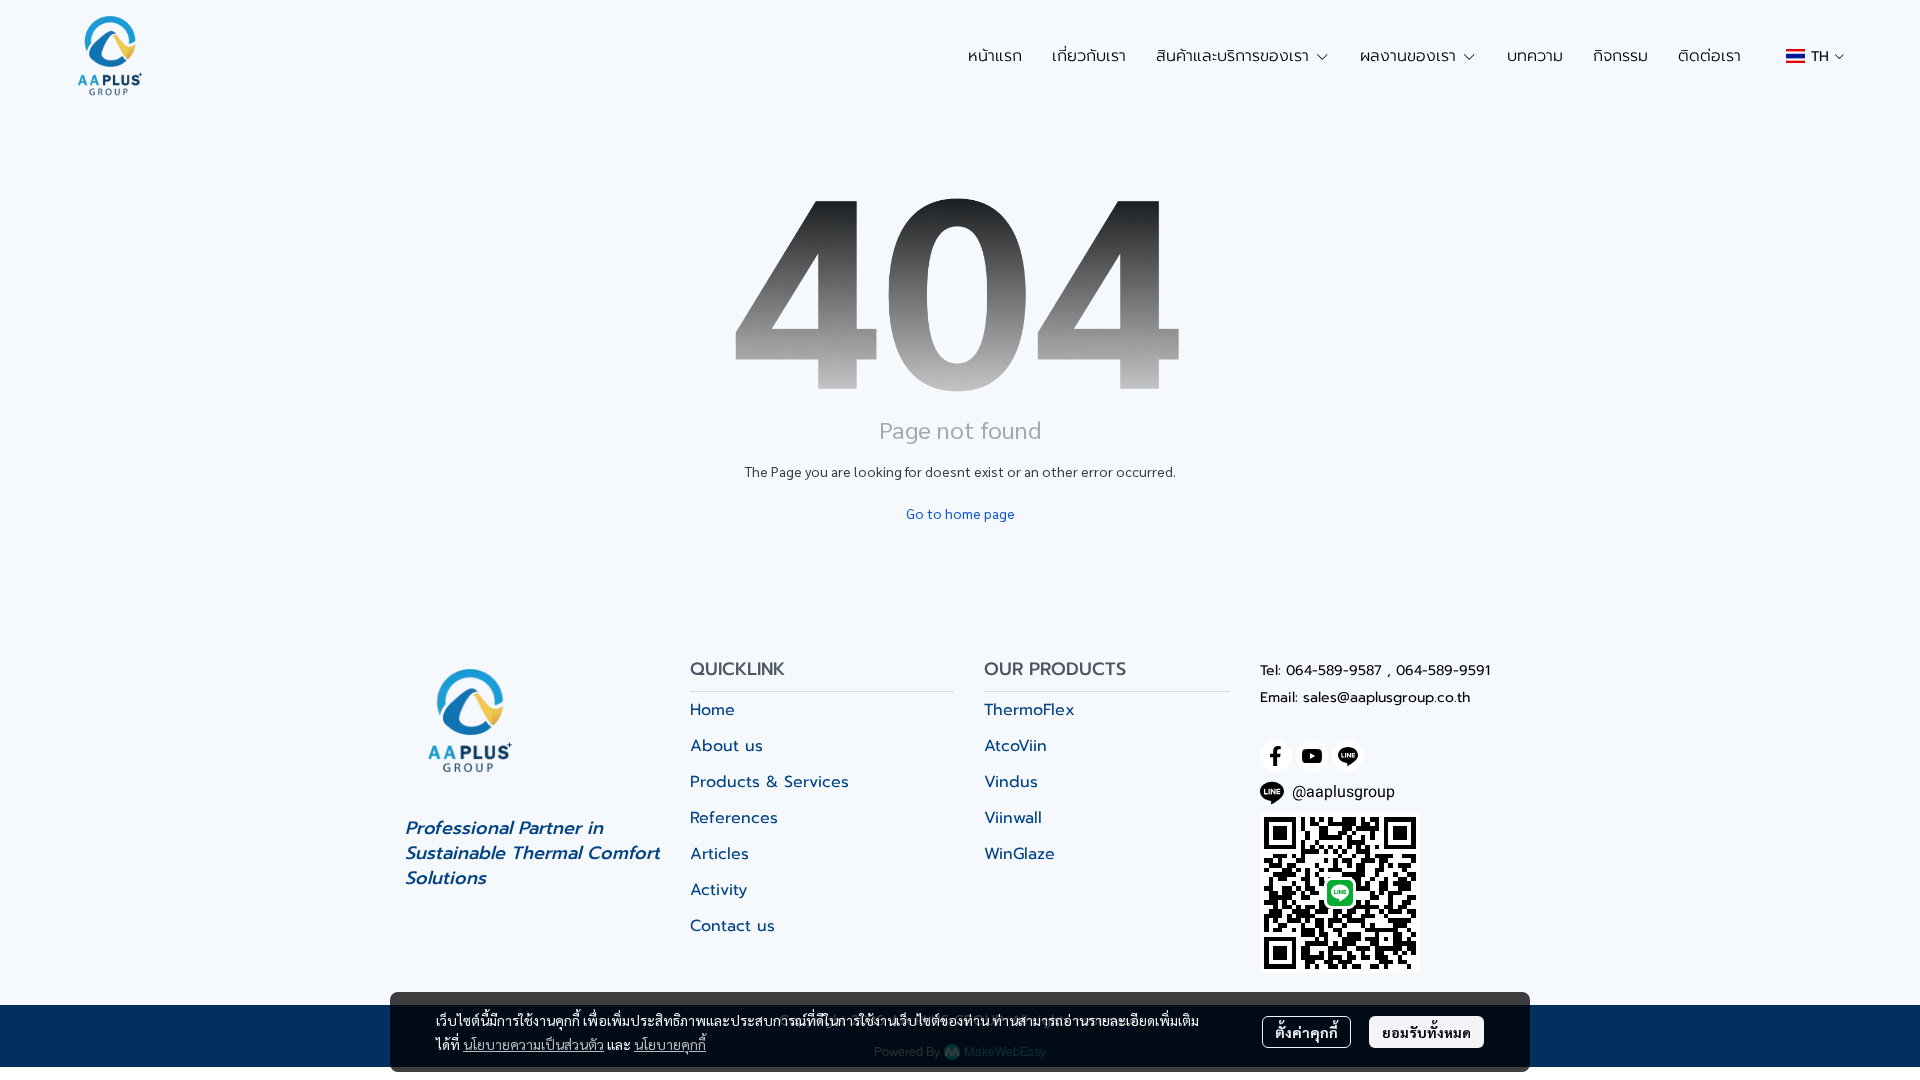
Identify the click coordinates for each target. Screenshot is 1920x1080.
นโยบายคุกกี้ (670, 1044)
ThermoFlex (1029, 710)
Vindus (1011, 782)
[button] (1815, 56)
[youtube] (1312, 756)
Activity (718, 890)
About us (726, 746)
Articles (719, 854)
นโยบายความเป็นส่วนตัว (533, 1044)
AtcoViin (1015, 746)
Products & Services (769, 782)
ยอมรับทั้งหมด (1426, 1032)
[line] (1348, 756)
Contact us (732, 926)
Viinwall (1013, 818)
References (734, 818)
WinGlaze (1019, 854)
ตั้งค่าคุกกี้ (1306, 1032)
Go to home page (960, 513)
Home (712, 710)
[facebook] (1276, 756)
